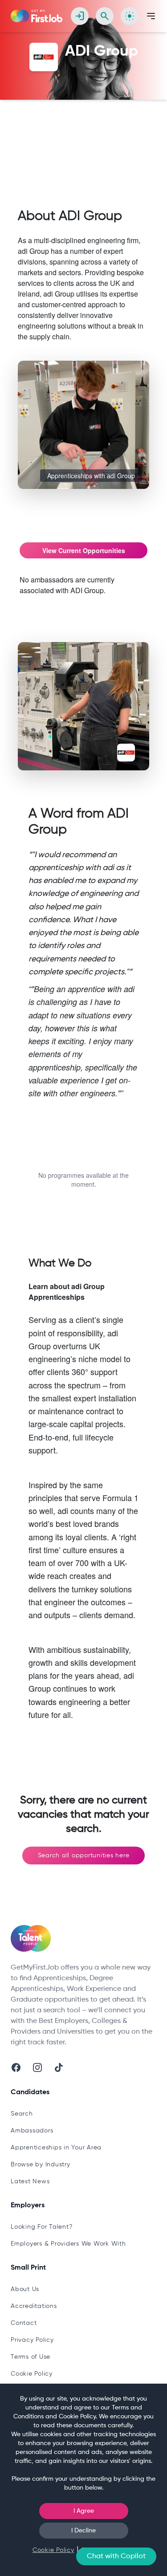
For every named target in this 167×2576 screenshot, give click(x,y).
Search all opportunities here (84, 1856)
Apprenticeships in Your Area (56, 2148)
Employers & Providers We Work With (68, 2244)
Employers (124, 128)
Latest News (30, 2181)
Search (22, 2114)
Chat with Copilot (116, 2556)
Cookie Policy (32, 2374)
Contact (24, 2323)
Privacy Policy (32, 2340)
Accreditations (34, 2306)
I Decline (83, 2531)
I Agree (84, 2511)
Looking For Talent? (41, 2227)
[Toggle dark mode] (130, 16)
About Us (25, 2289)
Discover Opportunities (64, 128)
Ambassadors (32, 2131)
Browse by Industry (41, 2165)
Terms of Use (31, 2357)
